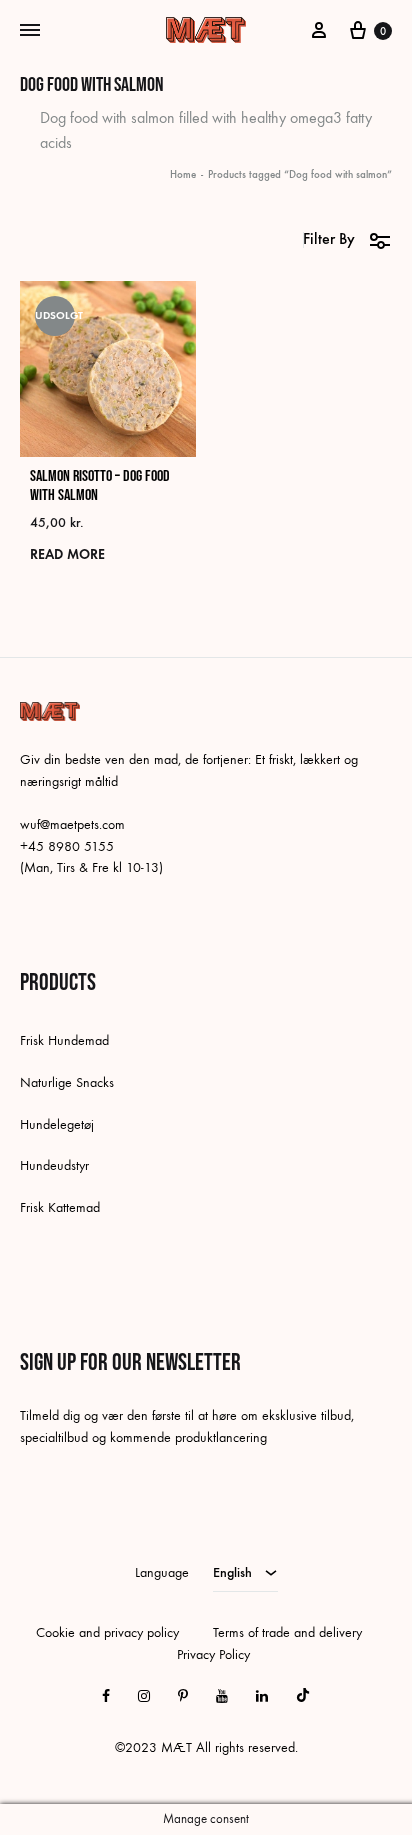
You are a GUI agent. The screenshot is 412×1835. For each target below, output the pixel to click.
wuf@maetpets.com (72, 824)
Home (183, 174)
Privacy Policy (213, 1654)
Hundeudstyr (54, 1165)
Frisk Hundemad (64, 1040)
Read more (67, 554)
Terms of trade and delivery (287, 1632)
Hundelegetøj (57, 1124)
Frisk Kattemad (60, 1207)
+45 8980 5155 (67, 846)
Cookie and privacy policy (107, 1632)
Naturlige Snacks (67, 1082)
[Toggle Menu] (30, 31)
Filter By (329, 238)
